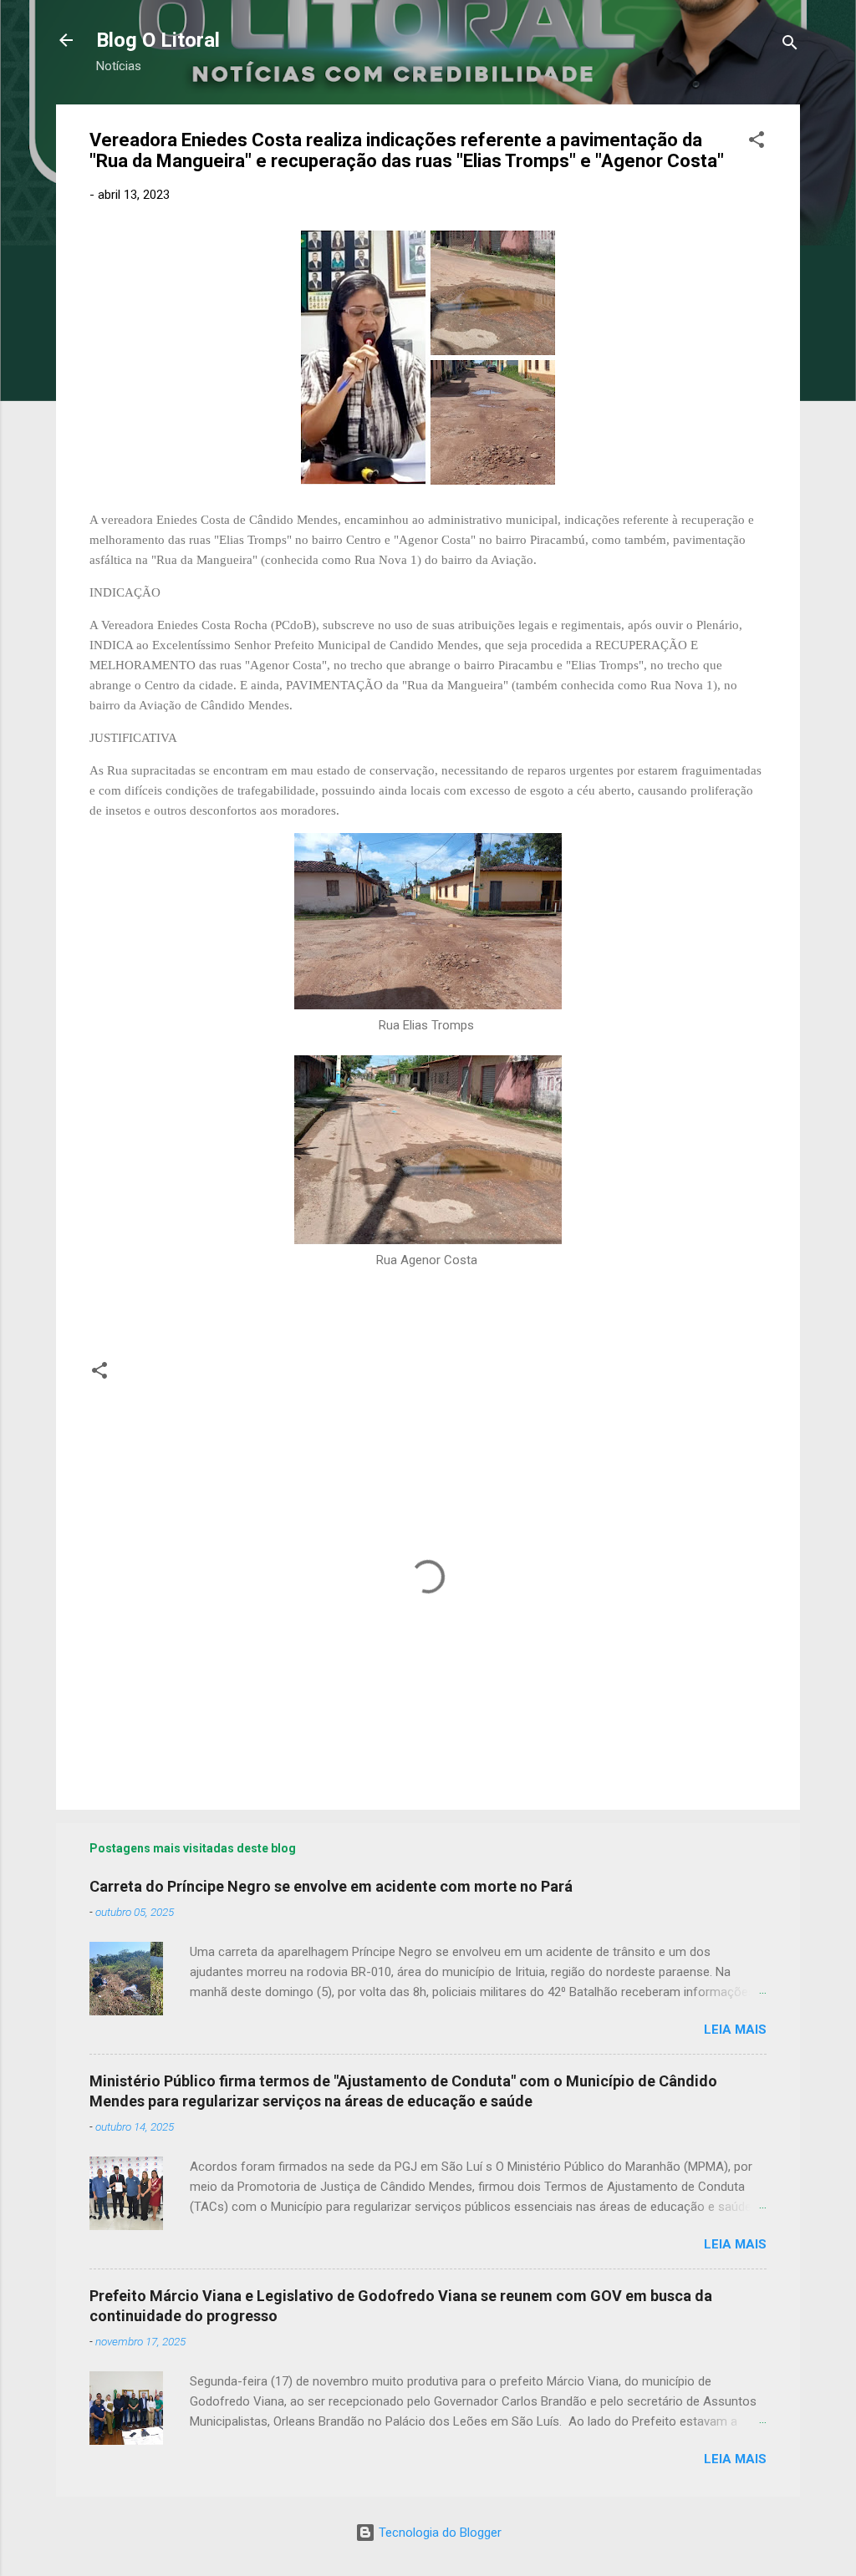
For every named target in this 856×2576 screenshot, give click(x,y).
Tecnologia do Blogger (438, 2533)
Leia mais (735, 2030)
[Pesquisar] (790, 46)
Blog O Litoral (158, 40)
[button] (757, 142)
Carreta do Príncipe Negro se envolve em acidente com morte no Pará (331, 1886)
